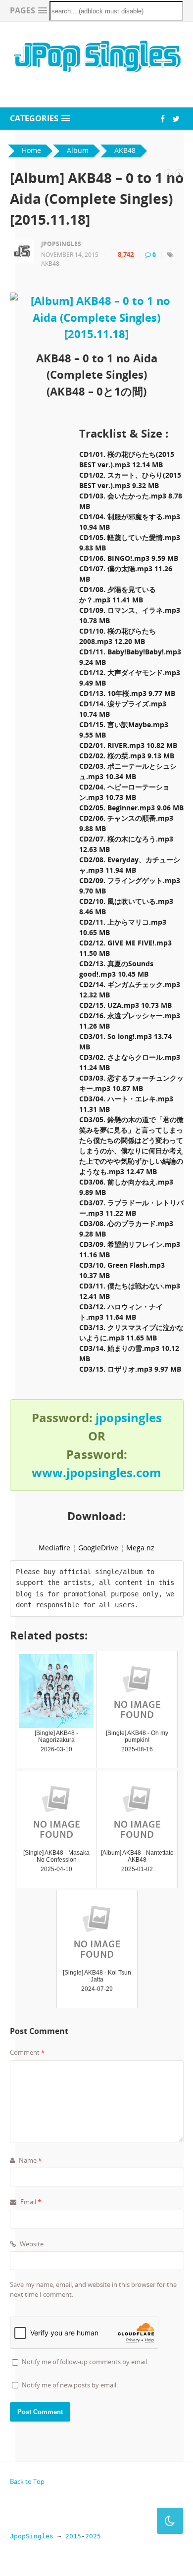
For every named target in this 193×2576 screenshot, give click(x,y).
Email (30, 2202)
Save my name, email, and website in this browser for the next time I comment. (93, 2289)
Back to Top (27, 2481)
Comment (27, 2052)
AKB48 (50, 264)
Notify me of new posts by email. (70, 2385)
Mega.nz (140, 1548)
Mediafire (54, 1548)
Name (29, 2160)
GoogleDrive (98, 1548)
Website (31, 2244)
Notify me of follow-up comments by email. (85, 2362)
